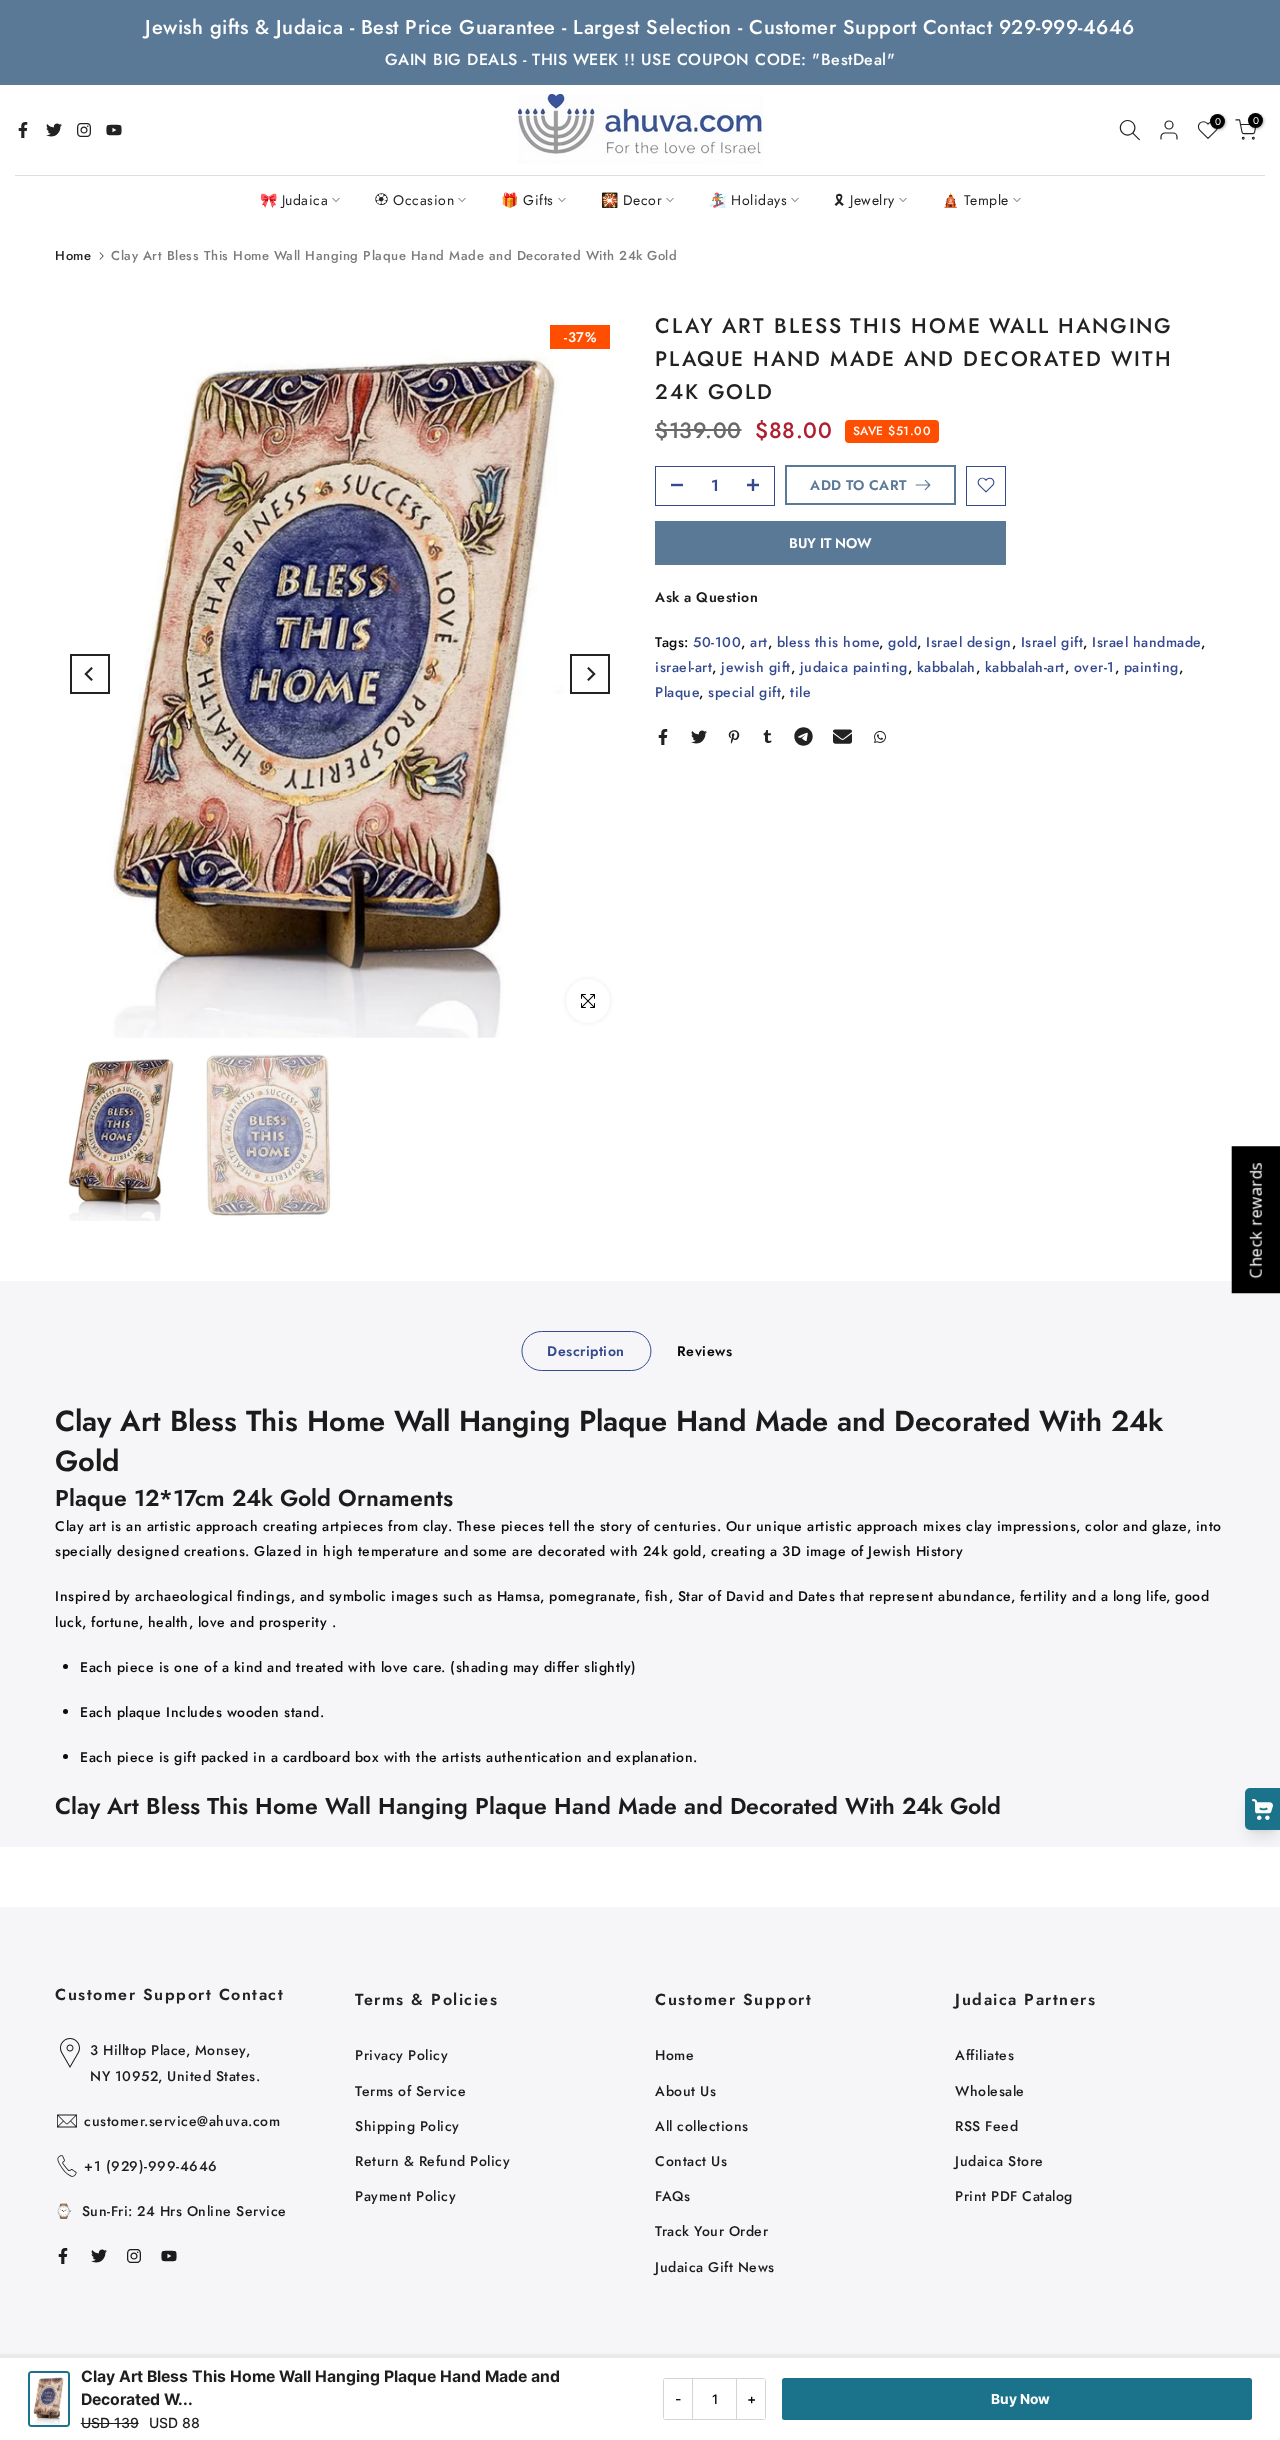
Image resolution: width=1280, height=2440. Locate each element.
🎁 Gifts (527, 200)
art (759, 641)
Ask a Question (706, 596)
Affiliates (984, 2055)
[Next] (590, 674)
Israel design (969, 641)
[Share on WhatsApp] (880, 737)
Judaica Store (999, 2161)
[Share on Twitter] (699, 737)
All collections (702, 2126)
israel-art (683, 667)
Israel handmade (1146, 641)
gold (902, 641)
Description (586, 1350)
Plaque (677, 692)
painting (1151, 667)
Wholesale (990, 2091)
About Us (685, 2091)
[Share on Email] (842, 737)
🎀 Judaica (294, 200)
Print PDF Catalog (1014, 2196)
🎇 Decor (632, 200)
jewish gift (756, 667)
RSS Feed (986, 2126)
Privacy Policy (401, 2055)
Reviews (705, 1350)
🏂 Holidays (748, 200)
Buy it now (830, 542)
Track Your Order (711, 2231)
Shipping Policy (407, 2126)
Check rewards (1255, 1220)
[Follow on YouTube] (114, 130)
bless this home (828, 641)
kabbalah (946, 667)
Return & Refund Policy (432, 2161)
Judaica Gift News (715, 2267)
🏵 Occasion (414, 200)
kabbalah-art (1025, 667)
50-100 (717, 641)
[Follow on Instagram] (84, 130)
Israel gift (1052, 641)
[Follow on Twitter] (54, 130)
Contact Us (691, 2161)
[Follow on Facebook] (23, 130)
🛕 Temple (975, 200)
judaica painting (854, 667)
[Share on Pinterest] (734, 737)
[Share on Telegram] (803, 737)
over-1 (1094, 667)
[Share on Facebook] (663, 737)
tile (800, 692)
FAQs (672, 2196)
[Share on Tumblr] (767, 737)
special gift (744, 692)
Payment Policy (405, 2196)
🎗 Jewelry (864, 200)
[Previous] (90, 674)
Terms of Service (410, 2091)
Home (73, 255)
